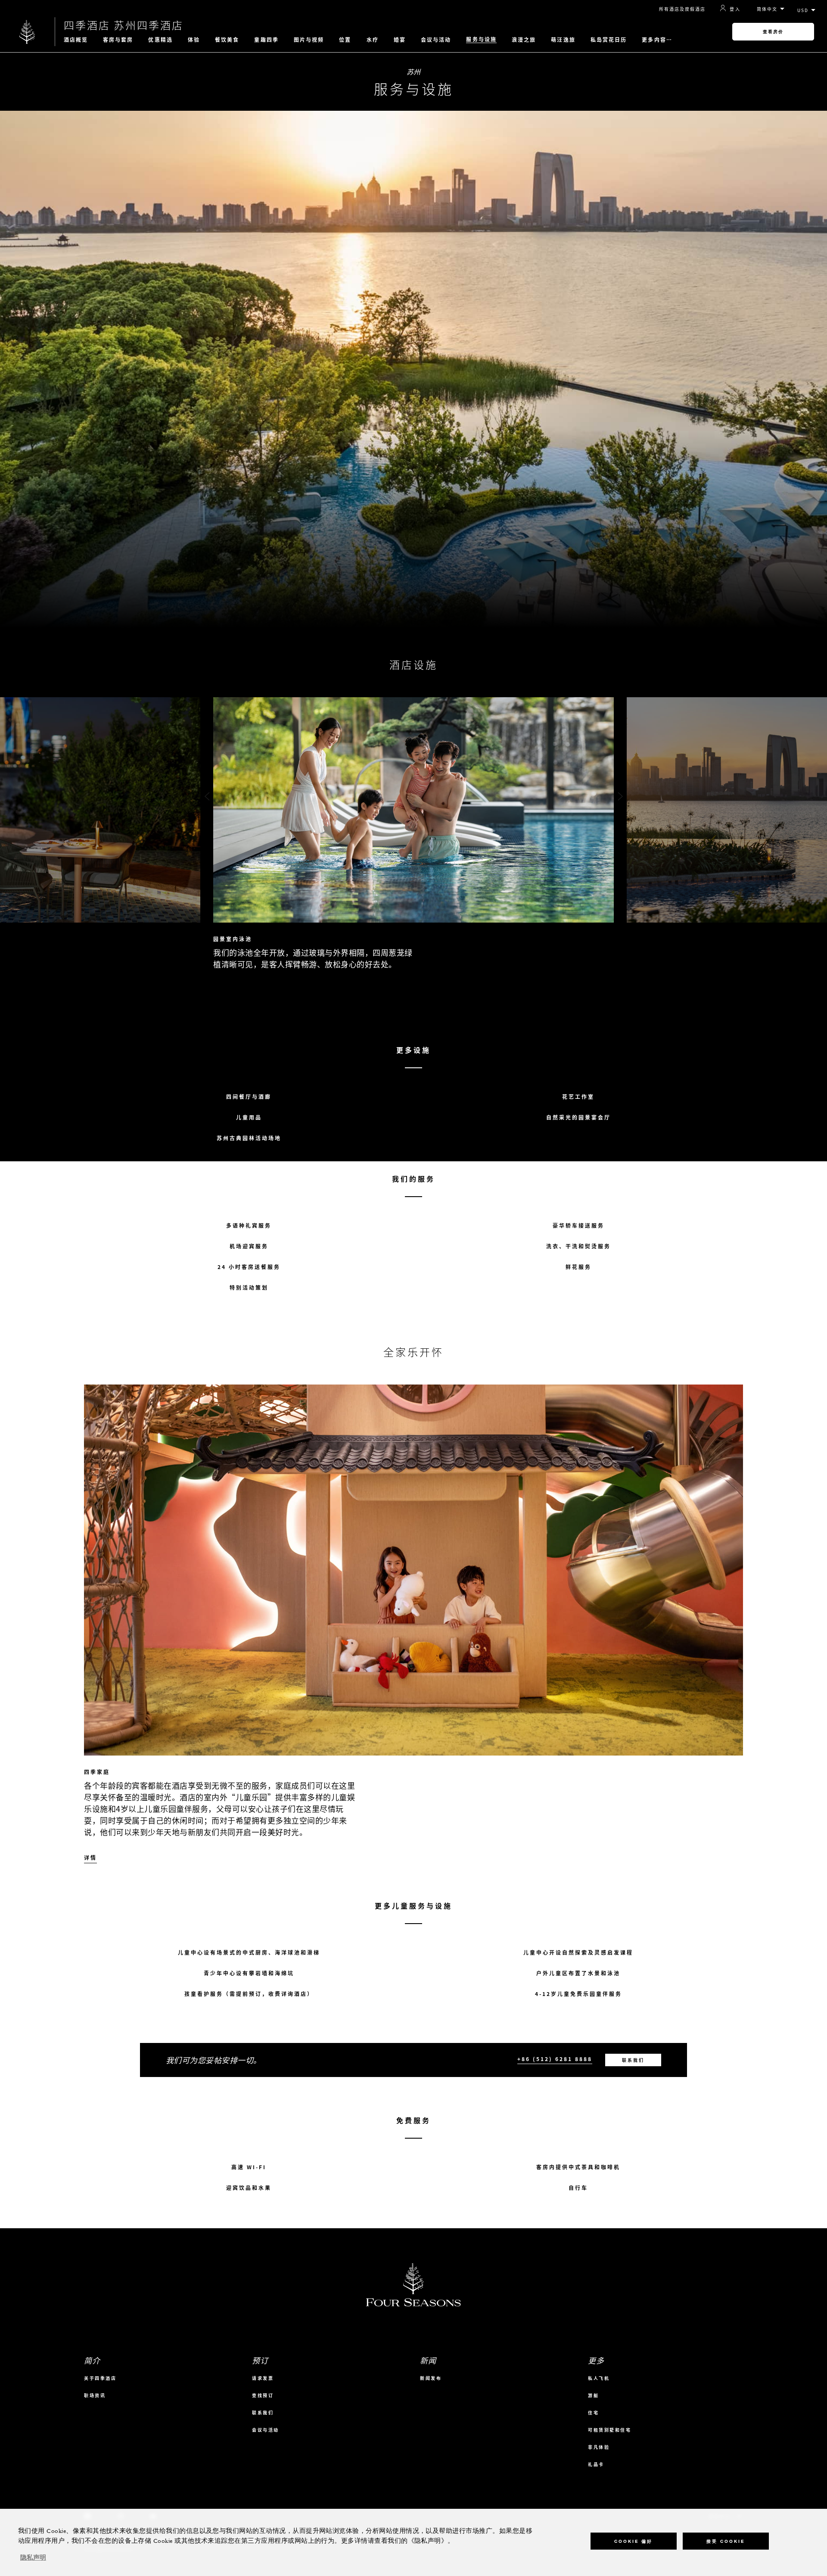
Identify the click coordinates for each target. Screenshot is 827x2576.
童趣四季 (266, 40)
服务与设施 (481, 39)
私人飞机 (599, 2378)
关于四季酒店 (100, 2378)
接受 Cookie (726, 2541)
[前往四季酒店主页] (27, 32)
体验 (194, 40)
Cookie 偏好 (633, 2541)
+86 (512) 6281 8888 (555, 2059)
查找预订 (263, 2395)
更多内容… (657, 40)
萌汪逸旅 (563, 40)
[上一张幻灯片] (207, 797)
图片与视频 (309, 40)
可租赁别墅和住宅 (609, 2430)
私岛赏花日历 (609, 40)
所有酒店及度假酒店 (682, 9)
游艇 (593, 2395)
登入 (735, 9)
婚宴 (400, 40)
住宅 (593, 2412)
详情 (90, 1858)
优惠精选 (160, 40)
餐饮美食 (227, 40)
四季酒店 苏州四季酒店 (124, 25)
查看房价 (773, 32)
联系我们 (633, 2060)
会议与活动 (436, 40)
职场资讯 (95, 2395)
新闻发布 (431, 2378)
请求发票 (263, 2378)
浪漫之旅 (524, 40)
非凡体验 (599, 2447)
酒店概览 (76, 40)
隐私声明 (33, 2558)
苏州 (414, 72)
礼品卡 (596, 2464)
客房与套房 (118, 40)
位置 (345, 40)
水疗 (373, 40)
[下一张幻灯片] (620, 797)
